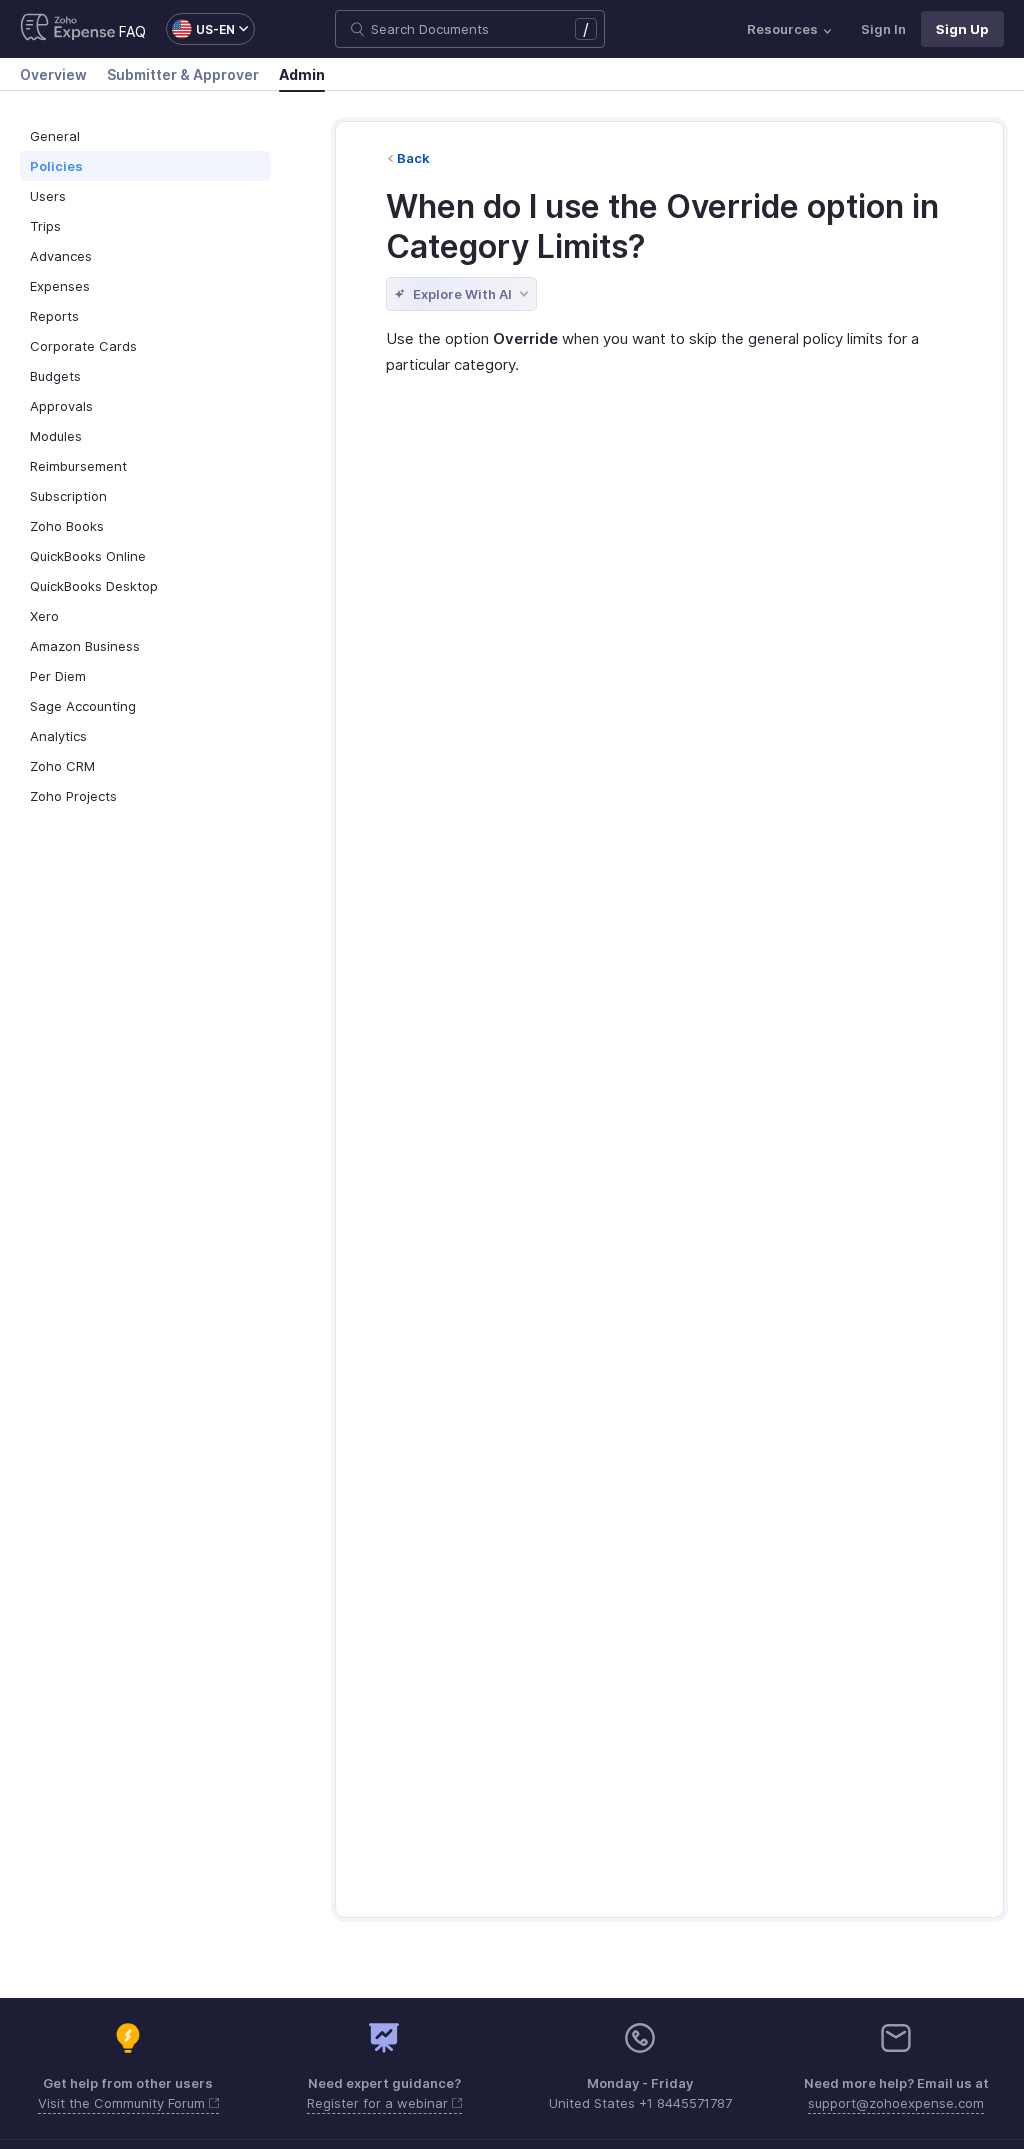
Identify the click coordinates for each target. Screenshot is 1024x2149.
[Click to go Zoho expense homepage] (68, 29)
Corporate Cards (83, 346)
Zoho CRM (62, 766)
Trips (45, 226)
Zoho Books (67, 526)
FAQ (132, 31)
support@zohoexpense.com (896, 2103)
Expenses (60, 286)
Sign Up (962, 29)
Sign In (883, 29)
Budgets (55, 376)
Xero (44, 616)
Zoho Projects (73, 796)
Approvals (61, 406)
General (55, 136)
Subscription (68, 496)
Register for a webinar (379, 2103)
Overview (53, 74)
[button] (200, 29)
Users (48, 196)
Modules (56, 436)
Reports (54, 316)
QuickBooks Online (88, 556)
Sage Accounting (83, 706)
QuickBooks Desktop (94, 586)
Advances (61, 256)
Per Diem (58, 676)
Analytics (58, 736)
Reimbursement (78, 466)
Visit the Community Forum (123, 2103)
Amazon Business (85, 646)
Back (413, 158)
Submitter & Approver (183, 74)
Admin (302, 74)
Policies (56, 166)
